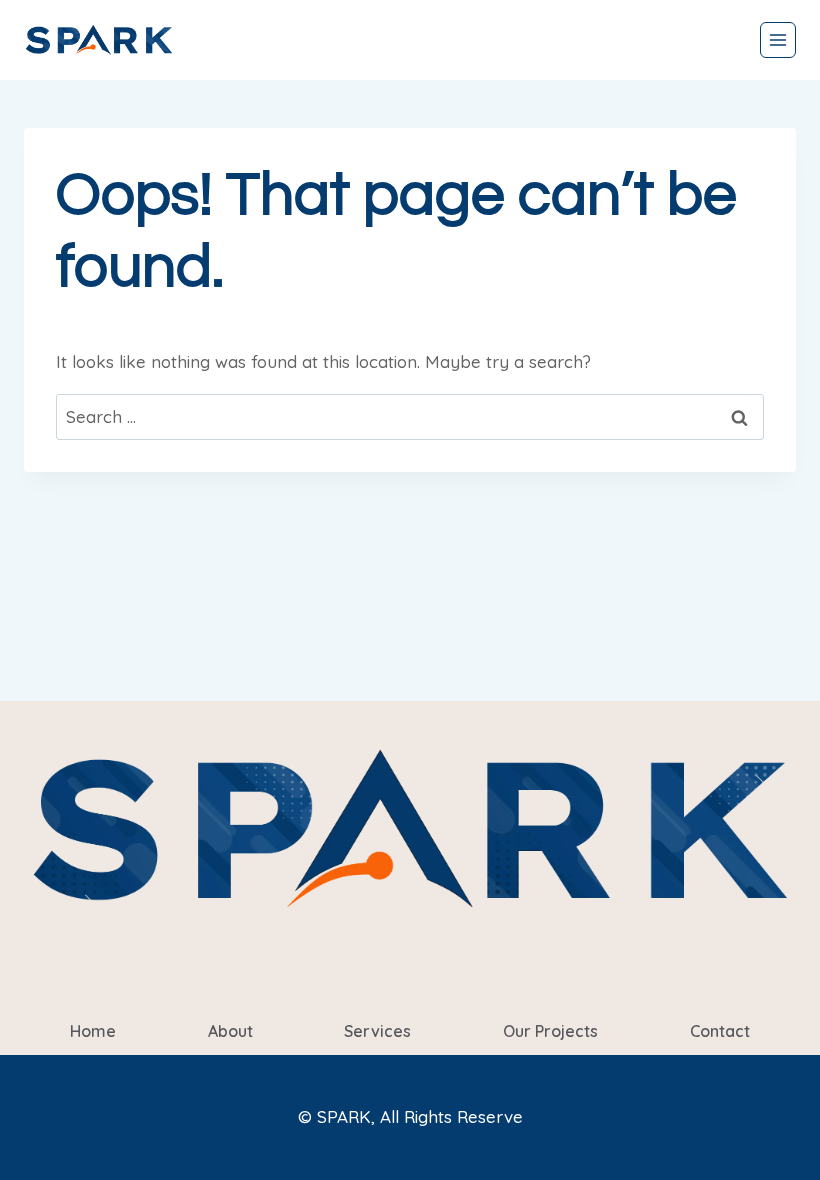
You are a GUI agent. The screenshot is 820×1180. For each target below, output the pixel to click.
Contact (720, 1031)
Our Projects (550, 1031)
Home (93, 1031)
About (230, 1031)
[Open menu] (778, 40)
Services (377, 1031)
